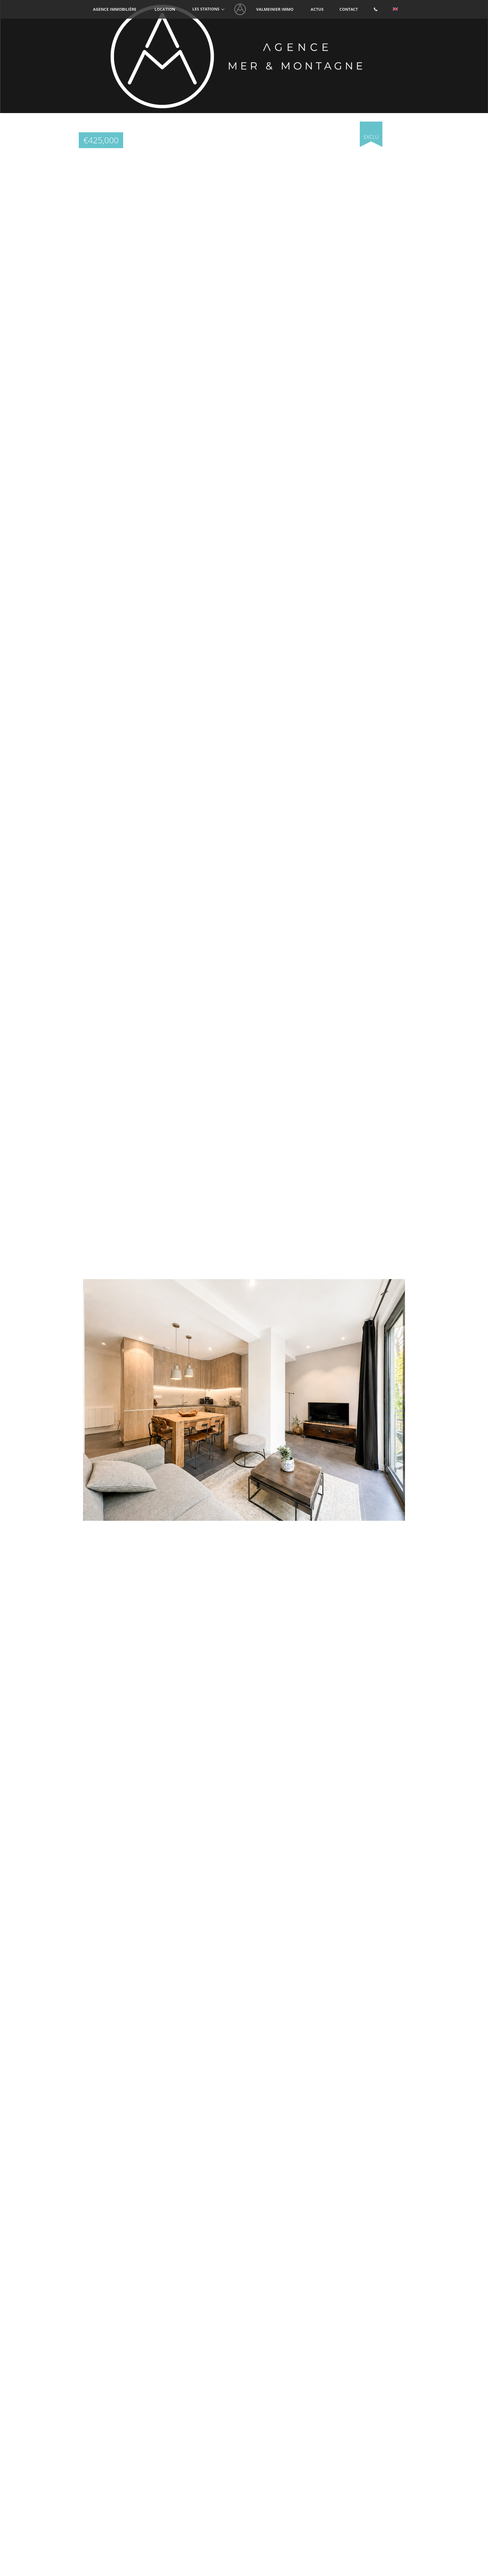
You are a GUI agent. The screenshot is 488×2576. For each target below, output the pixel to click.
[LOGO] (240, 9)
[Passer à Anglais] (395, 9)
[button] (400, 127)
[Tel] (376, 9)
